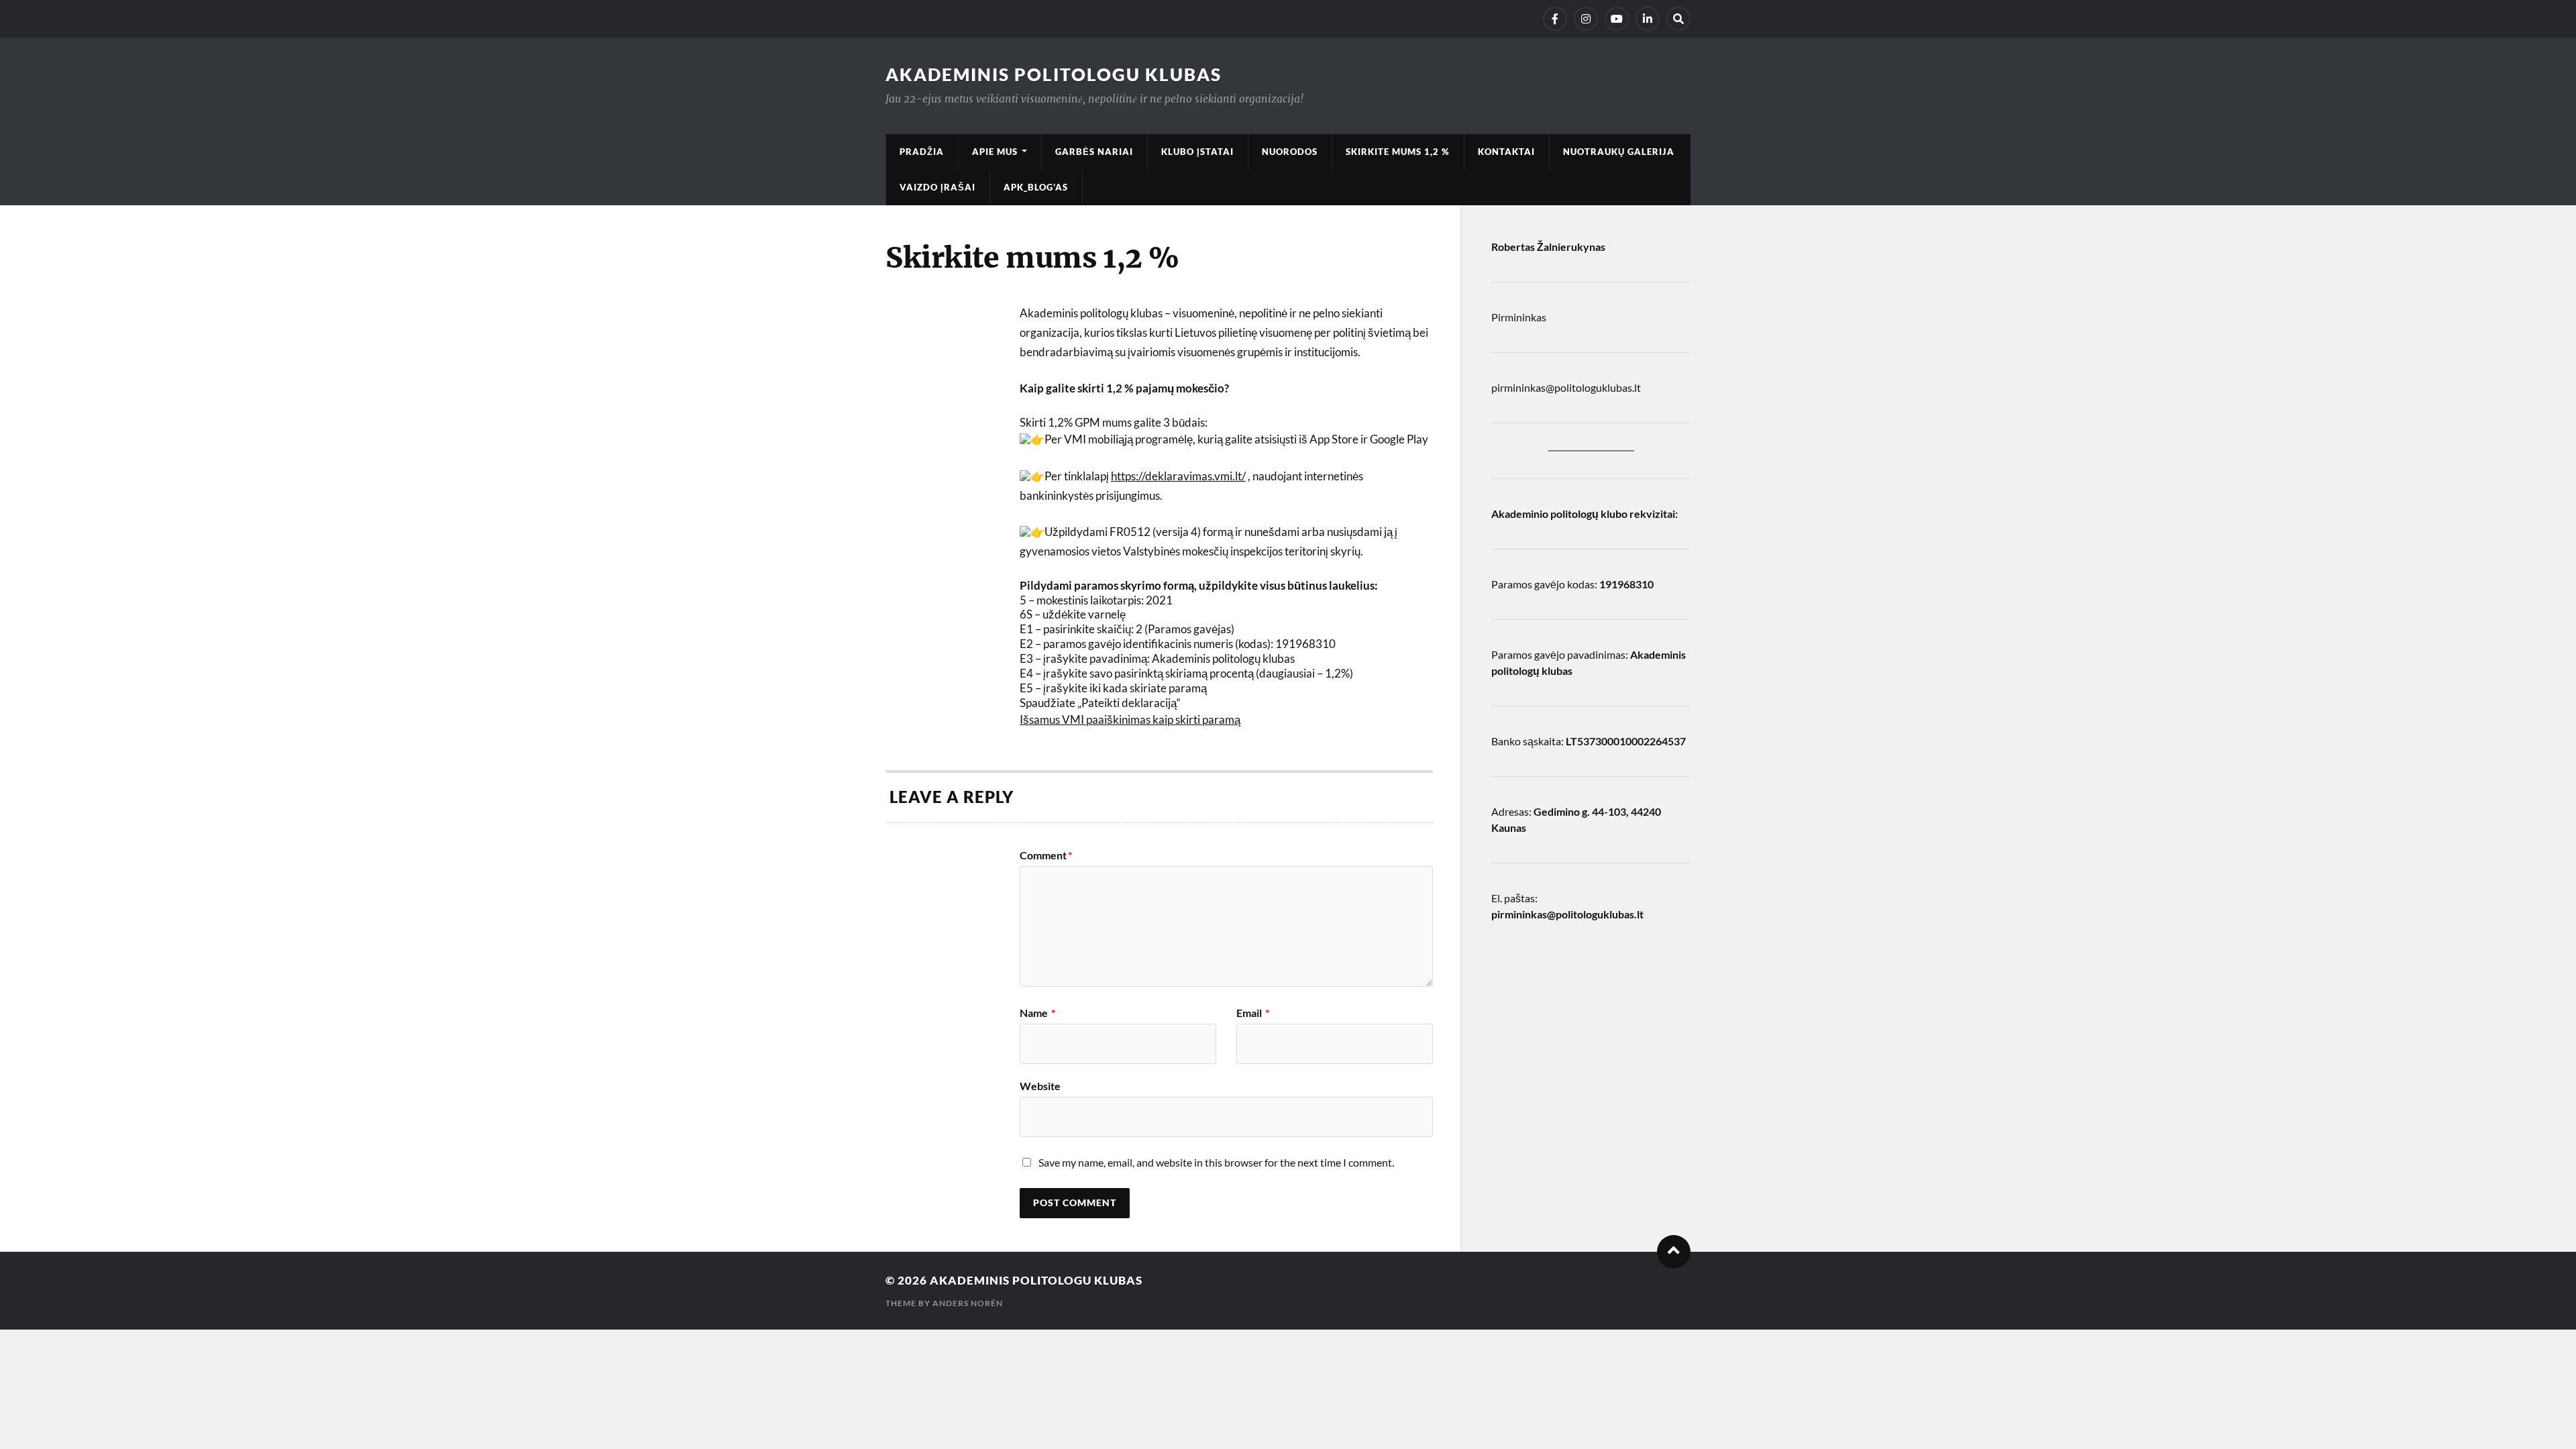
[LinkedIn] (1648, 19)
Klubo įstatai (1197, 152)
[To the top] (1674, 1252)
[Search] (1678, 19)
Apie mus (995, 152)
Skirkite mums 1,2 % (1398, 152)
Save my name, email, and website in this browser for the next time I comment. (1216, 1162)
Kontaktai (1506, 152)
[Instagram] (1586, 19)
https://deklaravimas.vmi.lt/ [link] (1178, 476)
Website (1040, 1085)
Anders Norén (968, 1303)
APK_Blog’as (1036, 187)
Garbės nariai (1094, 152)
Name (1037, 1013)
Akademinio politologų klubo (1559, 514)
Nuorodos (1290, 152)
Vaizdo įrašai (937, 187)
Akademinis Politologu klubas (1054, 74)
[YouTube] (1617, 19)
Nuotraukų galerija (1619, 152)
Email (1253, 1013)
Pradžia (922, 152)
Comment (1046, 855)
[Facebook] (1555, 19)
